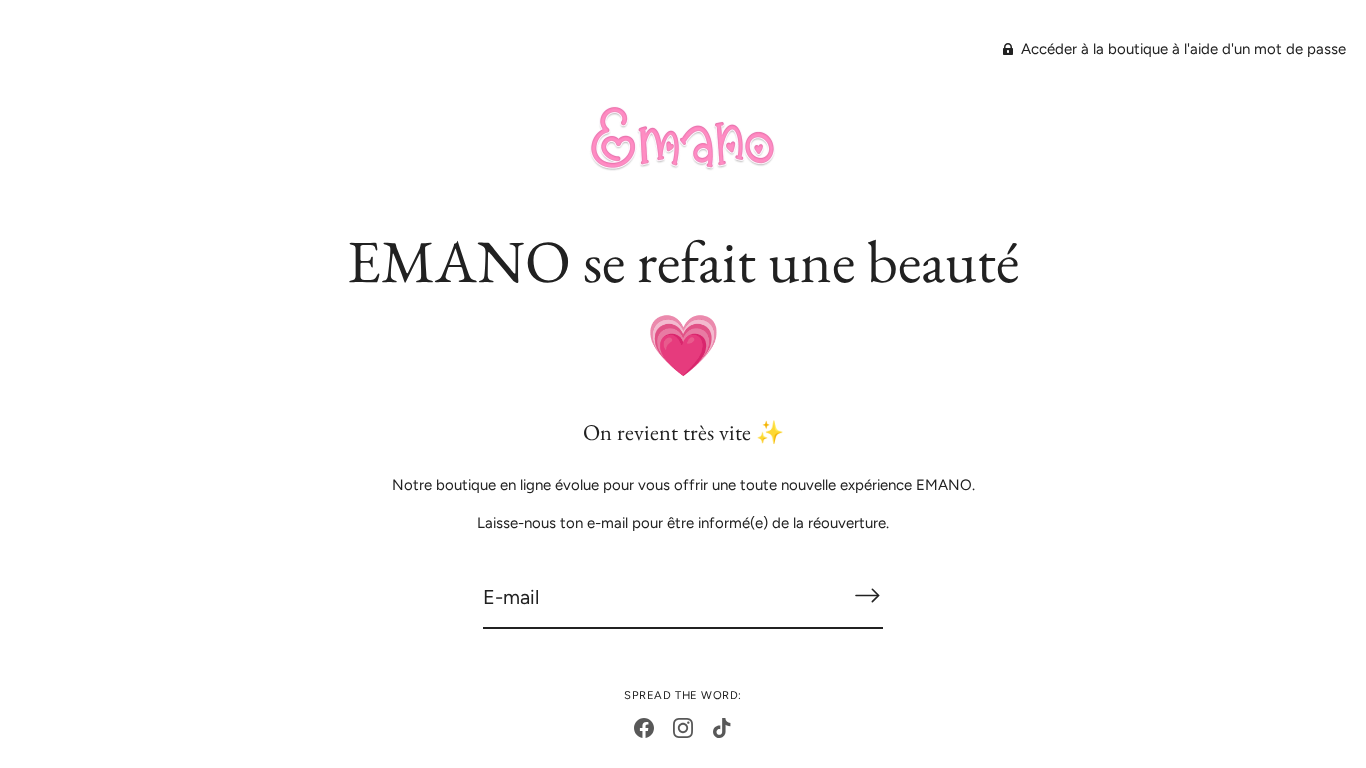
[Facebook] (644, 727)
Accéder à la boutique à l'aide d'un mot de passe (1181, 49)
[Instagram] (683, 727)
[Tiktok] (722, 727)
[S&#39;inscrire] (867, 595)
